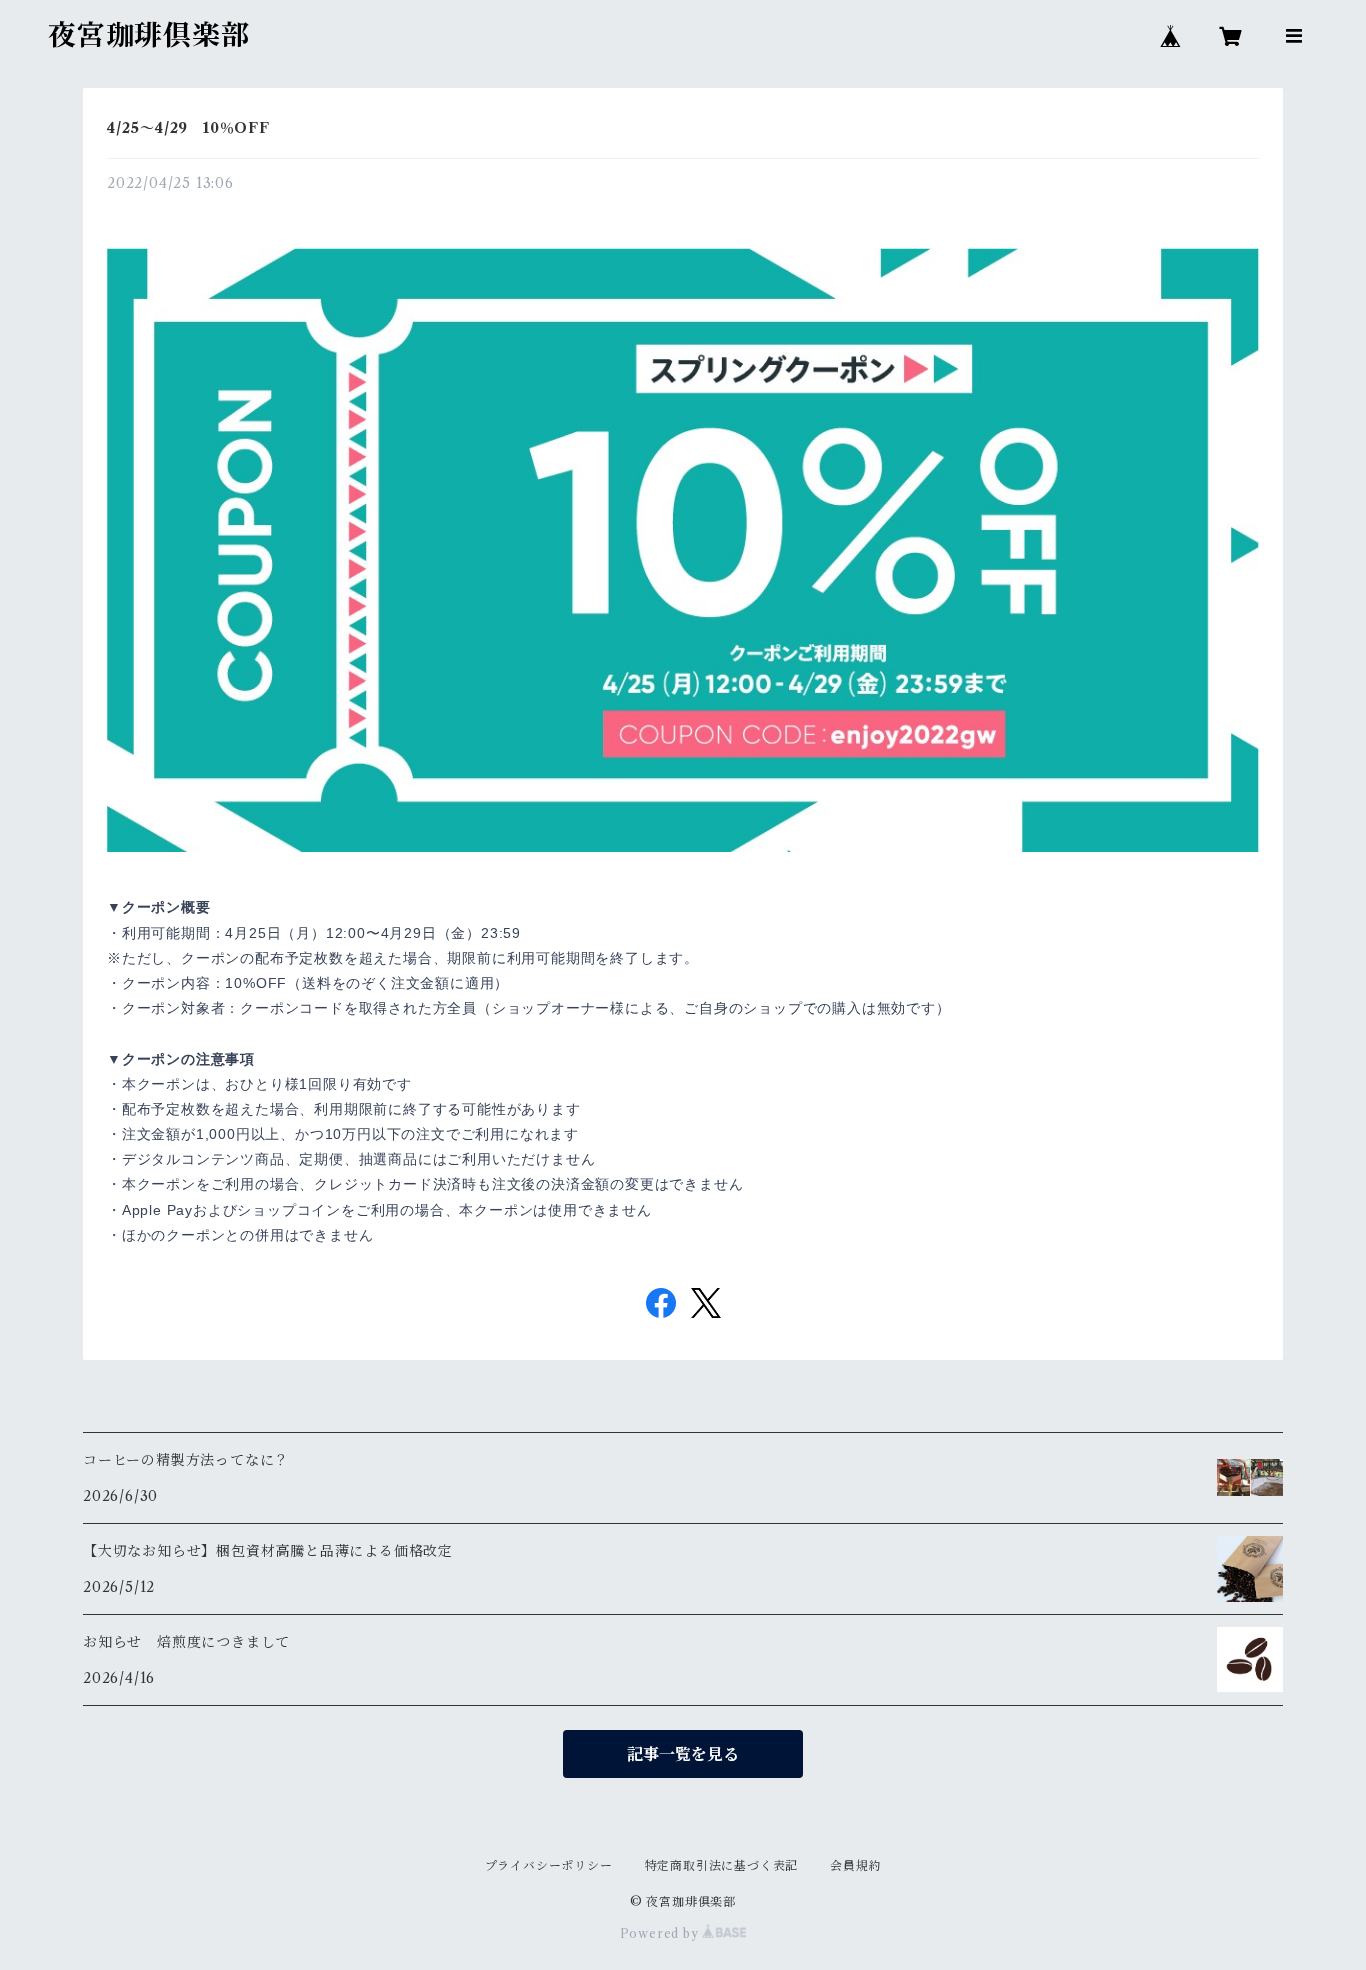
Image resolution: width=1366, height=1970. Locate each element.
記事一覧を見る (683, 1754)
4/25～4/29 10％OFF (188, 128)
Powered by (661, 1933)
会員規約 (855, 1865)
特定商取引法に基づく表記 (722, 1865)
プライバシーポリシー (549, 1865)
